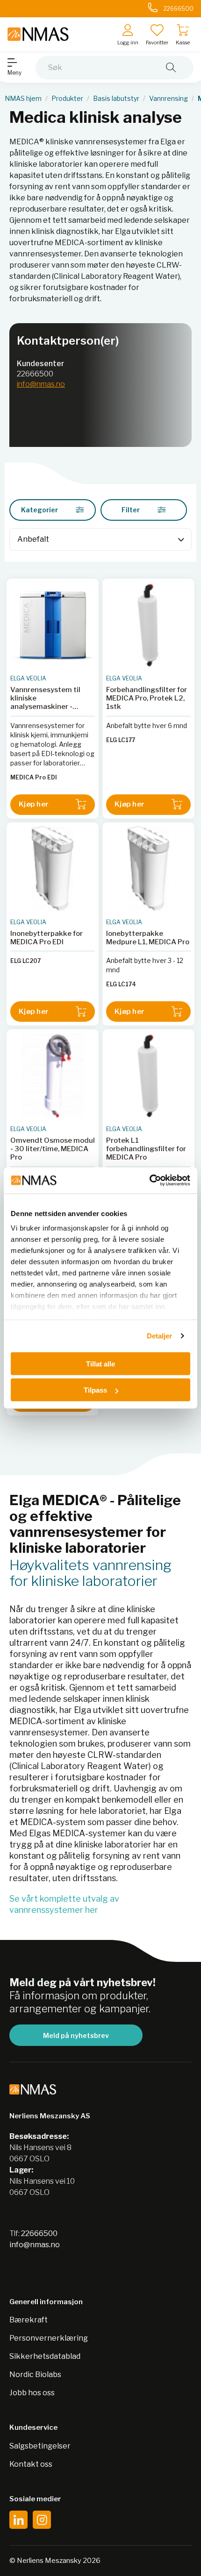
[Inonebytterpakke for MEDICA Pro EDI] (53, 868)
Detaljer (160, 1336)
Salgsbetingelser (40, 2446)
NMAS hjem (23, 99)
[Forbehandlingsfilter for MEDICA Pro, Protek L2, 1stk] (148, 625)
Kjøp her (34, 804)
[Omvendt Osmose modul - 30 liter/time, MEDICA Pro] (53, 1075)
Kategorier (39, 510)
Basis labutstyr (116, 99)
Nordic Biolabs (35, 2374)
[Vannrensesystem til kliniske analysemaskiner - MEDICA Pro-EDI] (53, 625)
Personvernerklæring (49, 2338)
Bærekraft (29, 2320)
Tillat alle (100, 1363)
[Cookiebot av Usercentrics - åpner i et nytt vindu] (149, 1181)
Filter (131, 510)
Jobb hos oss (32, 2393)
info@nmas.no (41, 384)
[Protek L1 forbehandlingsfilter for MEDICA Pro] (148, 1075)
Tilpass (95, 1390)
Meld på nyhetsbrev (76, 2035)
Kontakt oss (31, 2464)
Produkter (67, 99)
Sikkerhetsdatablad (45, 2356)
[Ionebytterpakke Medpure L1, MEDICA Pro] (148, 868)
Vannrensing (169, 99)
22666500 (35, 374)
